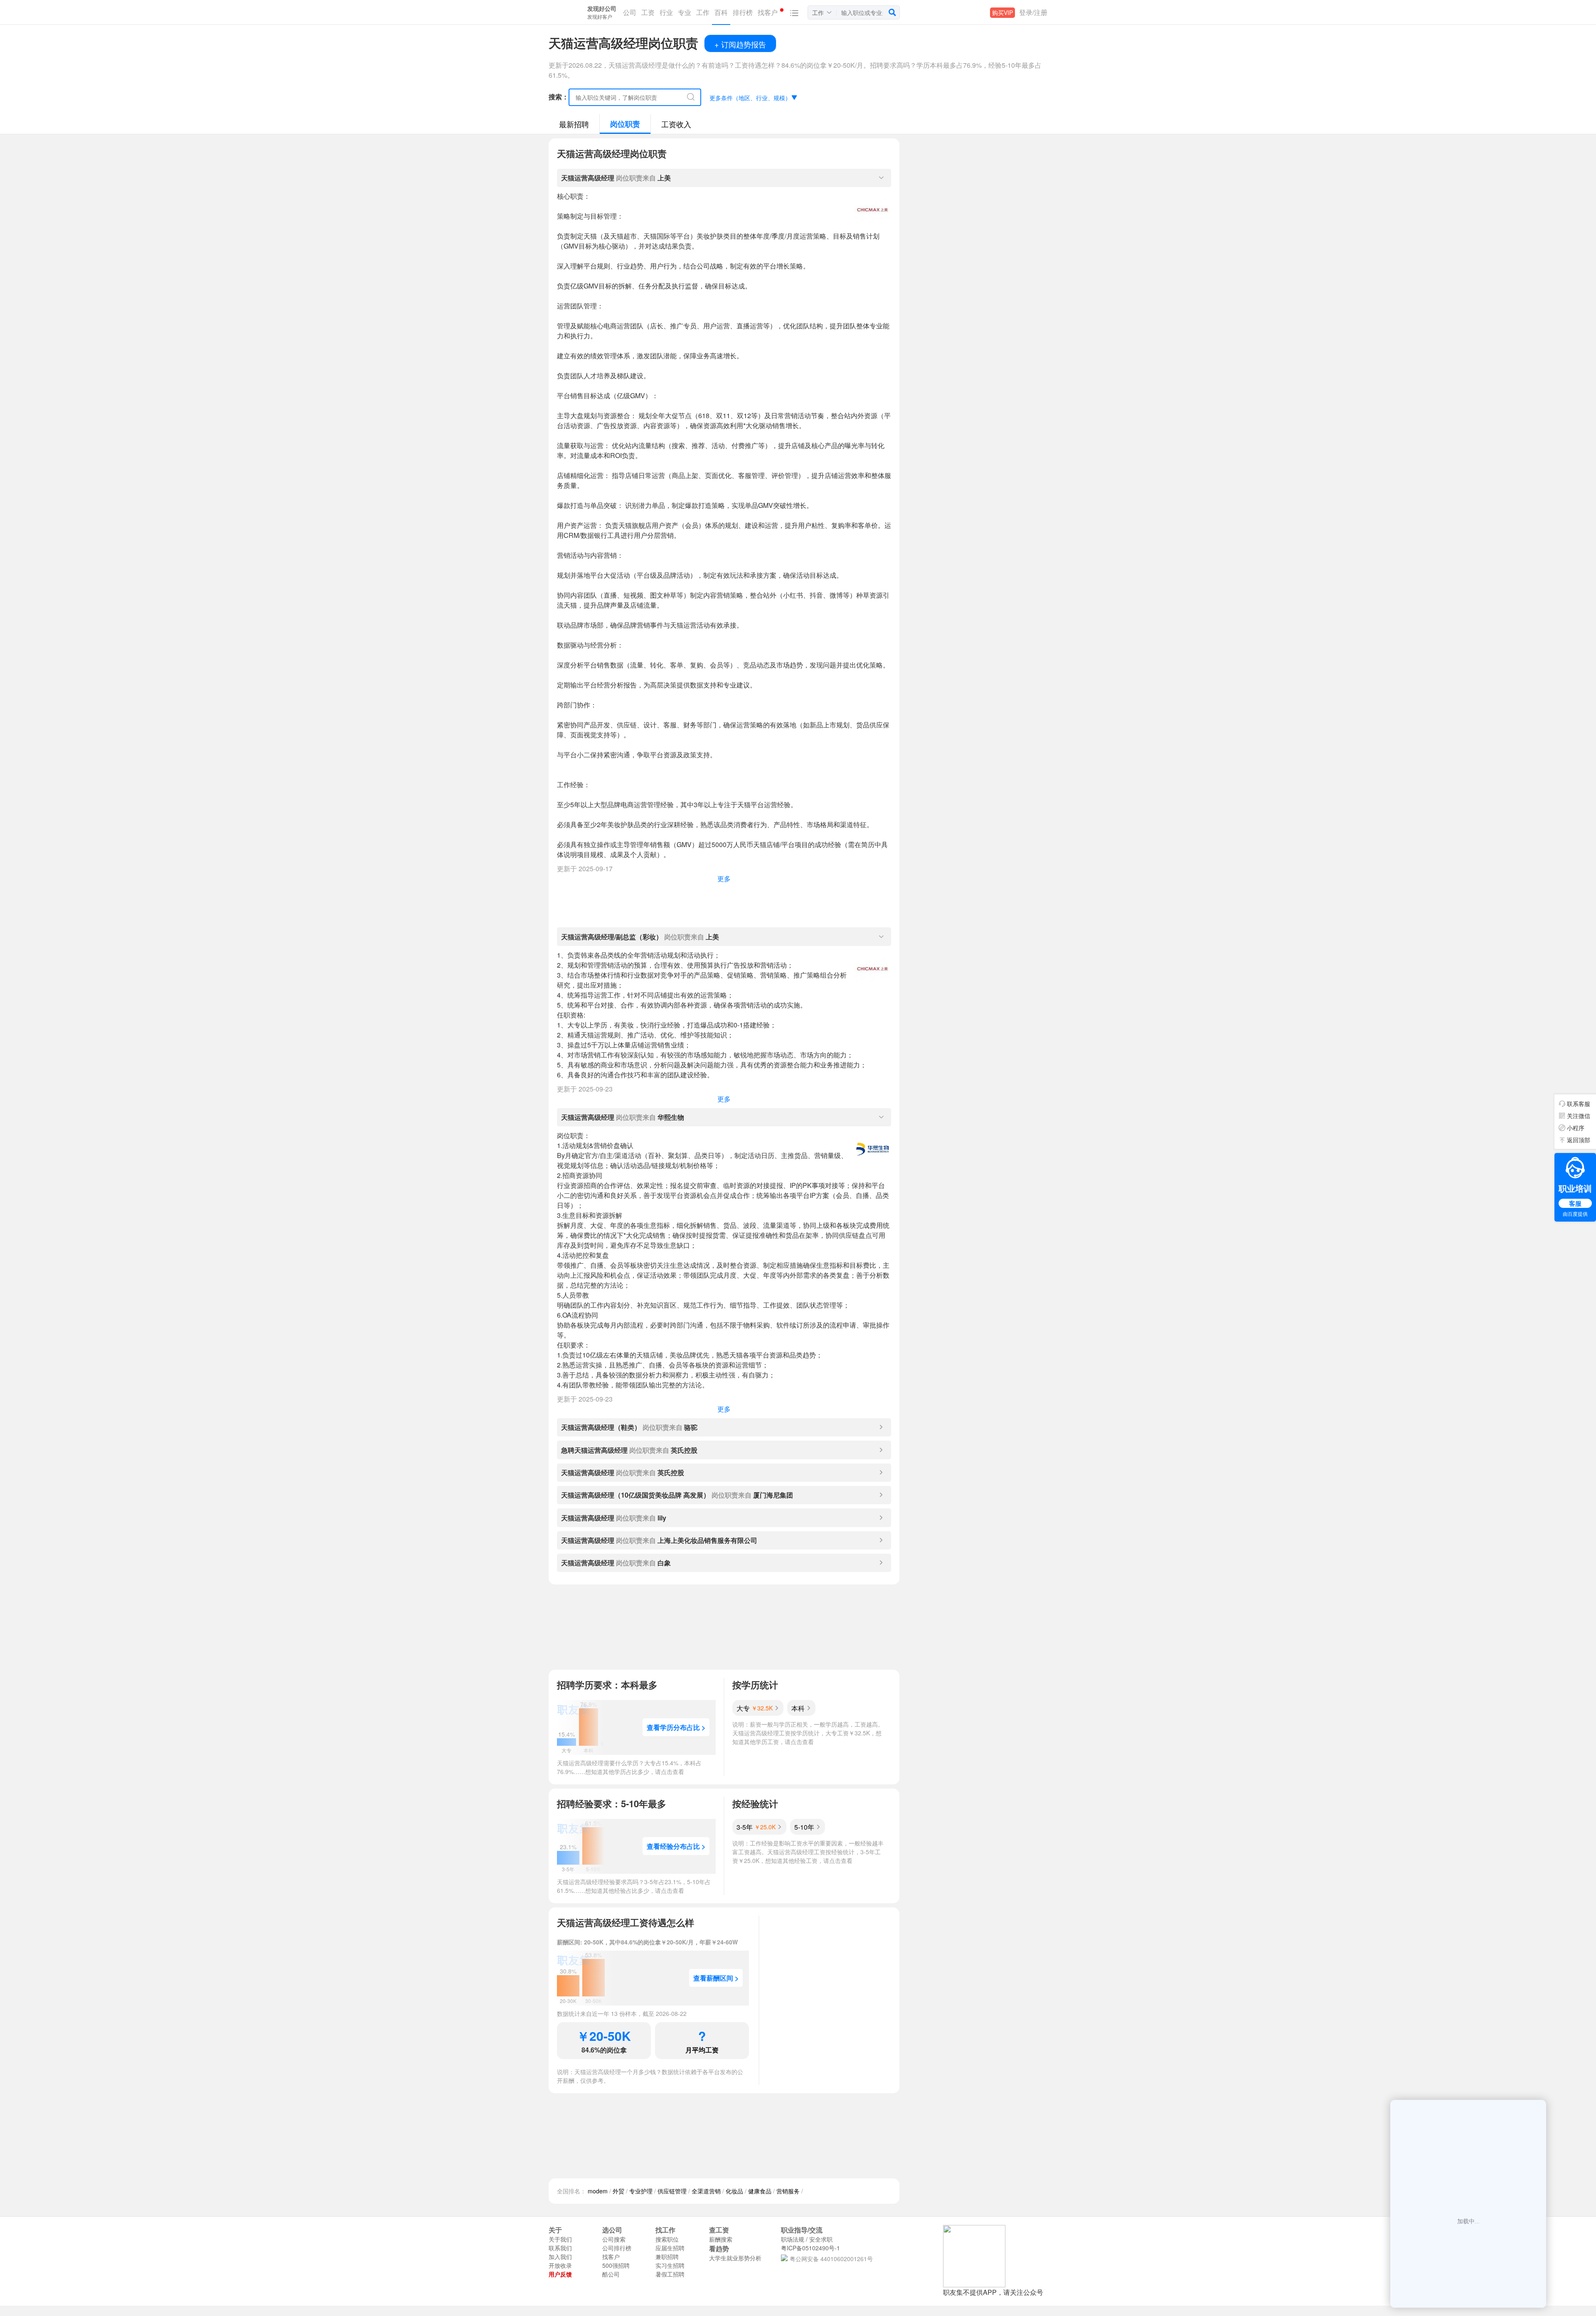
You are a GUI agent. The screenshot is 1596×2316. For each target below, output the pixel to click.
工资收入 (676, 124)
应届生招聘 (670, 2248)
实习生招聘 (670, 2265)
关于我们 (560, 2239)
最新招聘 (574, 124)
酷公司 (611, 2274)
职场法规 (793, 2239)
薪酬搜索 (721, 2239)
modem (598, 2191)
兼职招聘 (667, 2257)
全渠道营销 (706, 2191)
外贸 (618, 2191)
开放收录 (560, 2265)
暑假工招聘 (670, 2274)
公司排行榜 (617, 2248)
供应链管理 (672, 2191)
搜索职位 (667, 2239)
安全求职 (821, 2239)
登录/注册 (1033, 12)
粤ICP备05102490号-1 (810, 2248)
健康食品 (760, 2191)
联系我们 (560, 2248)
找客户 (611, 2257)
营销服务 (788, 2191)
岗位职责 (625, 124)
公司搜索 (614, 2239)
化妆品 (734, 2191)
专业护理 (641, 2191)
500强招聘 (616, 2265)
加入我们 (560, 2257)
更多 (724, 878)
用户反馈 (560, 2274)
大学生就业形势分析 (735, 2258)
